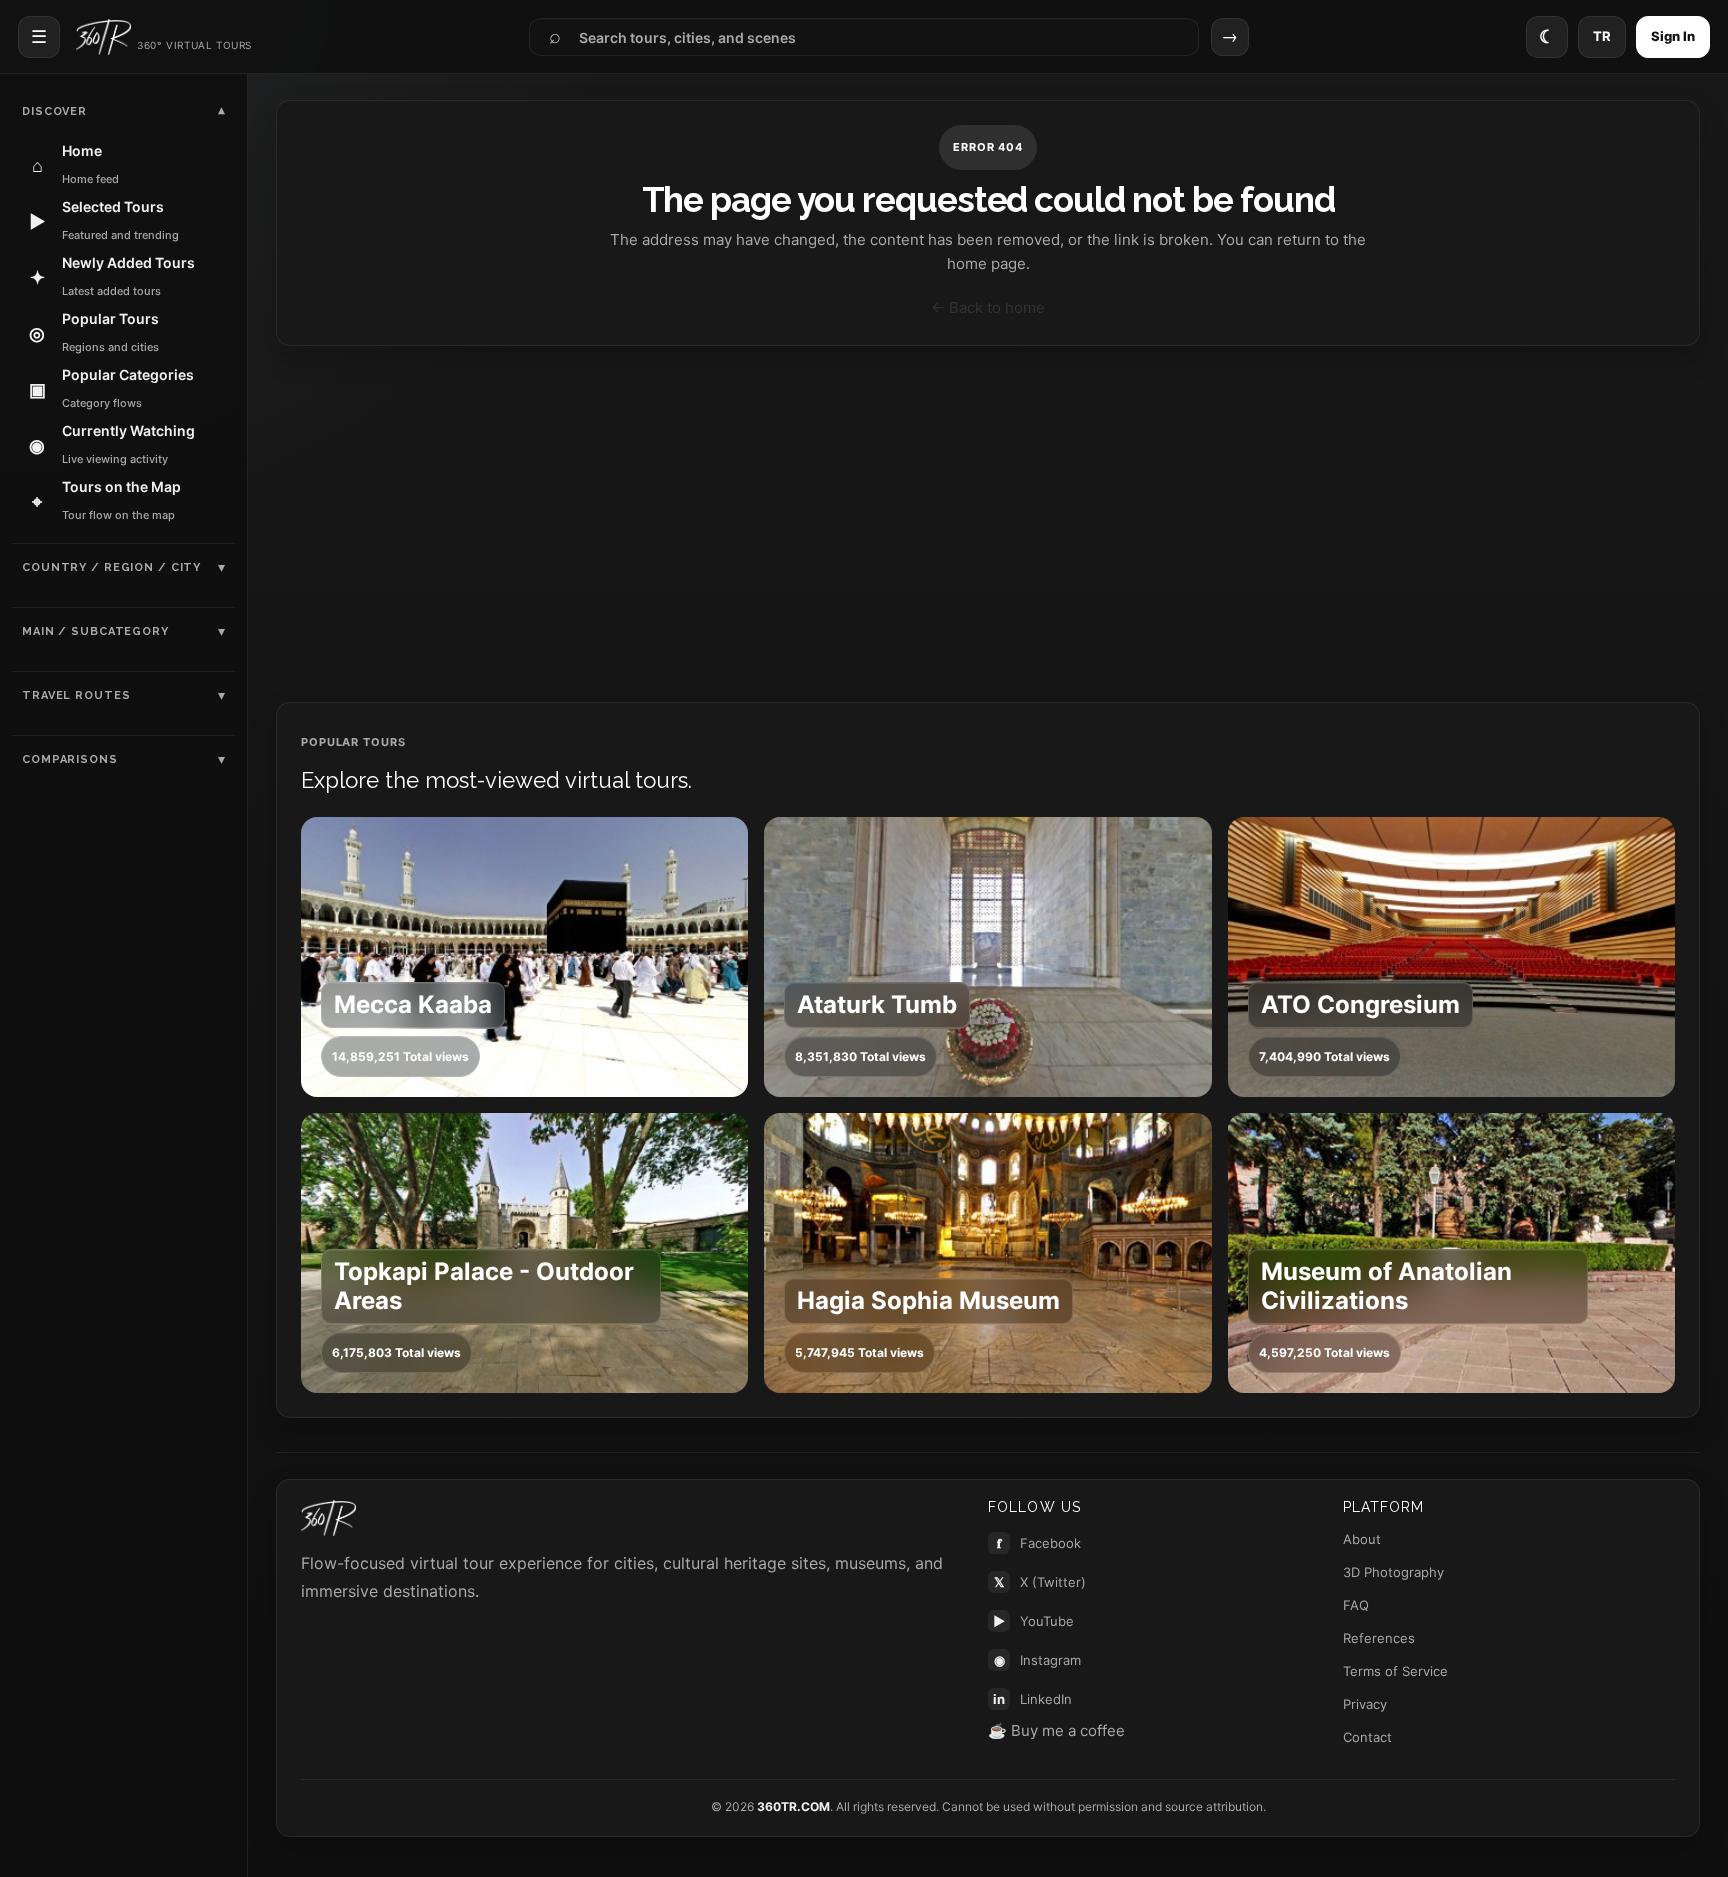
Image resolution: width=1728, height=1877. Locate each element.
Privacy (1365, 1704)
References (1379, 1638)
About (1362, 1539)
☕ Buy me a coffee (1056, 1730)
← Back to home (988, 307)
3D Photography (1393, 1572)
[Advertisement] (988, 524)
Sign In (1673, 36)
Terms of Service (1395, 1671)
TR (1602, 36)
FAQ (1356, 1605)
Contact (1367, 1737)
